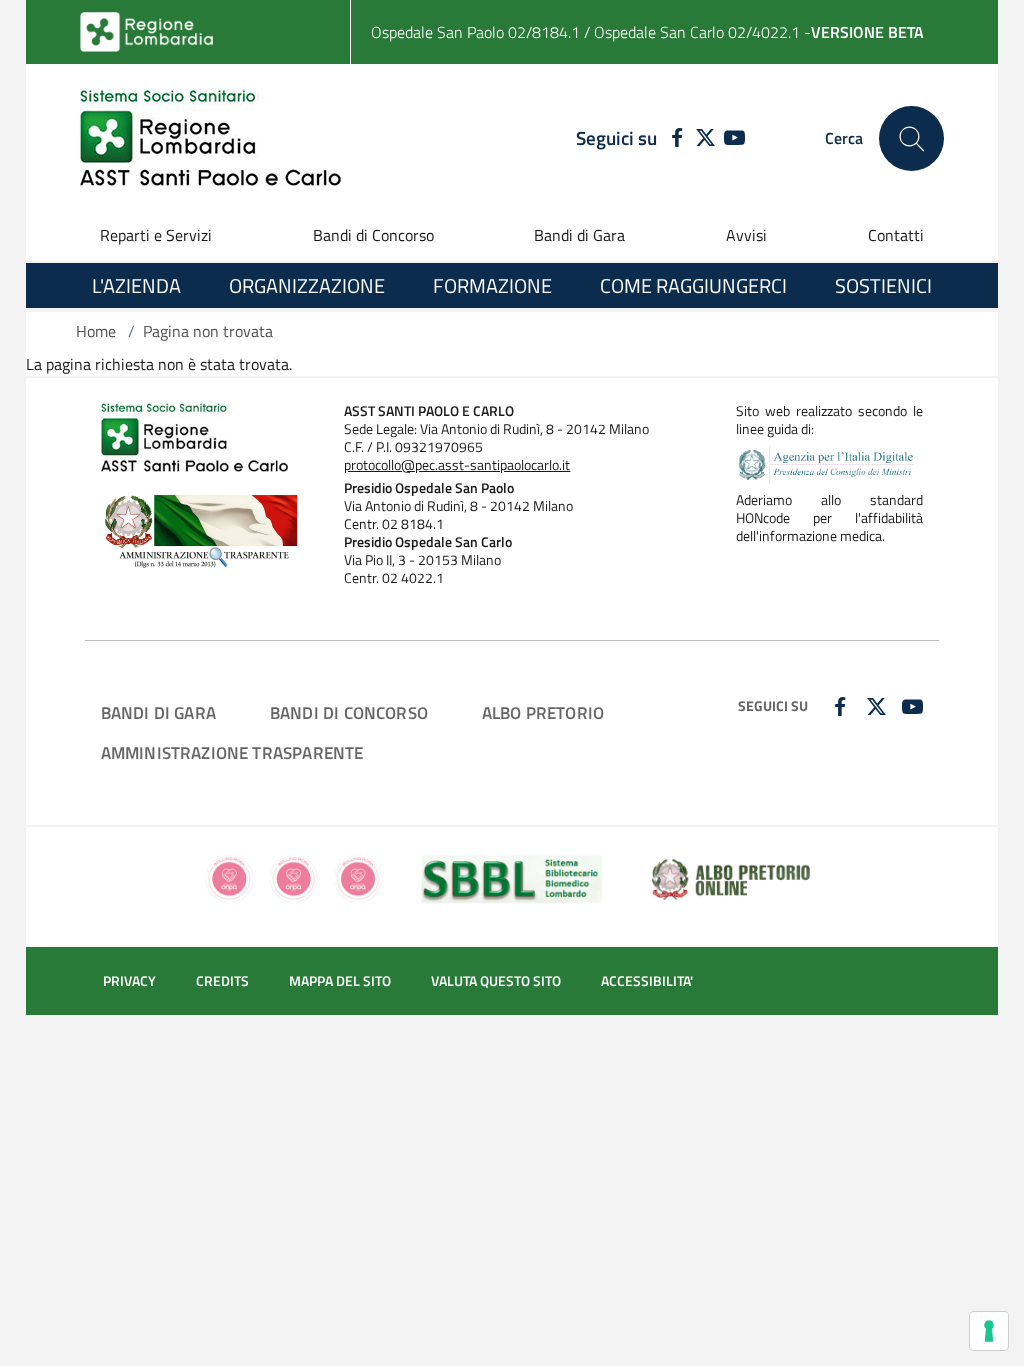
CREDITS (222, 981)
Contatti (896, 235)
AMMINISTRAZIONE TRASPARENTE (232, 752)
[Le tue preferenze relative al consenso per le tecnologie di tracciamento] (989, 1331)
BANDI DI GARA (158, 712)
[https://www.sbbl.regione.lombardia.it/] (512, 877)
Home (96, 331)
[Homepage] (210, 138)
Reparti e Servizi (156, 235)
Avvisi (746, 235)
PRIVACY (129, 981)
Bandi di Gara (579, 235)
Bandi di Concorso (373, 235)
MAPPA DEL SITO (340, 981)
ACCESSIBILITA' (647, 981)
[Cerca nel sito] (911, 138)
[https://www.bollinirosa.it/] (293, 877)
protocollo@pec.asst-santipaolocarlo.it (457, 465)
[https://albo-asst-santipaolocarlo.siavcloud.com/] (730, 877)
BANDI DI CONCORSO (349, 712)
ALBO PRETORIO (543, 712)
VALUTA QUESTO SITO (496, 981)
